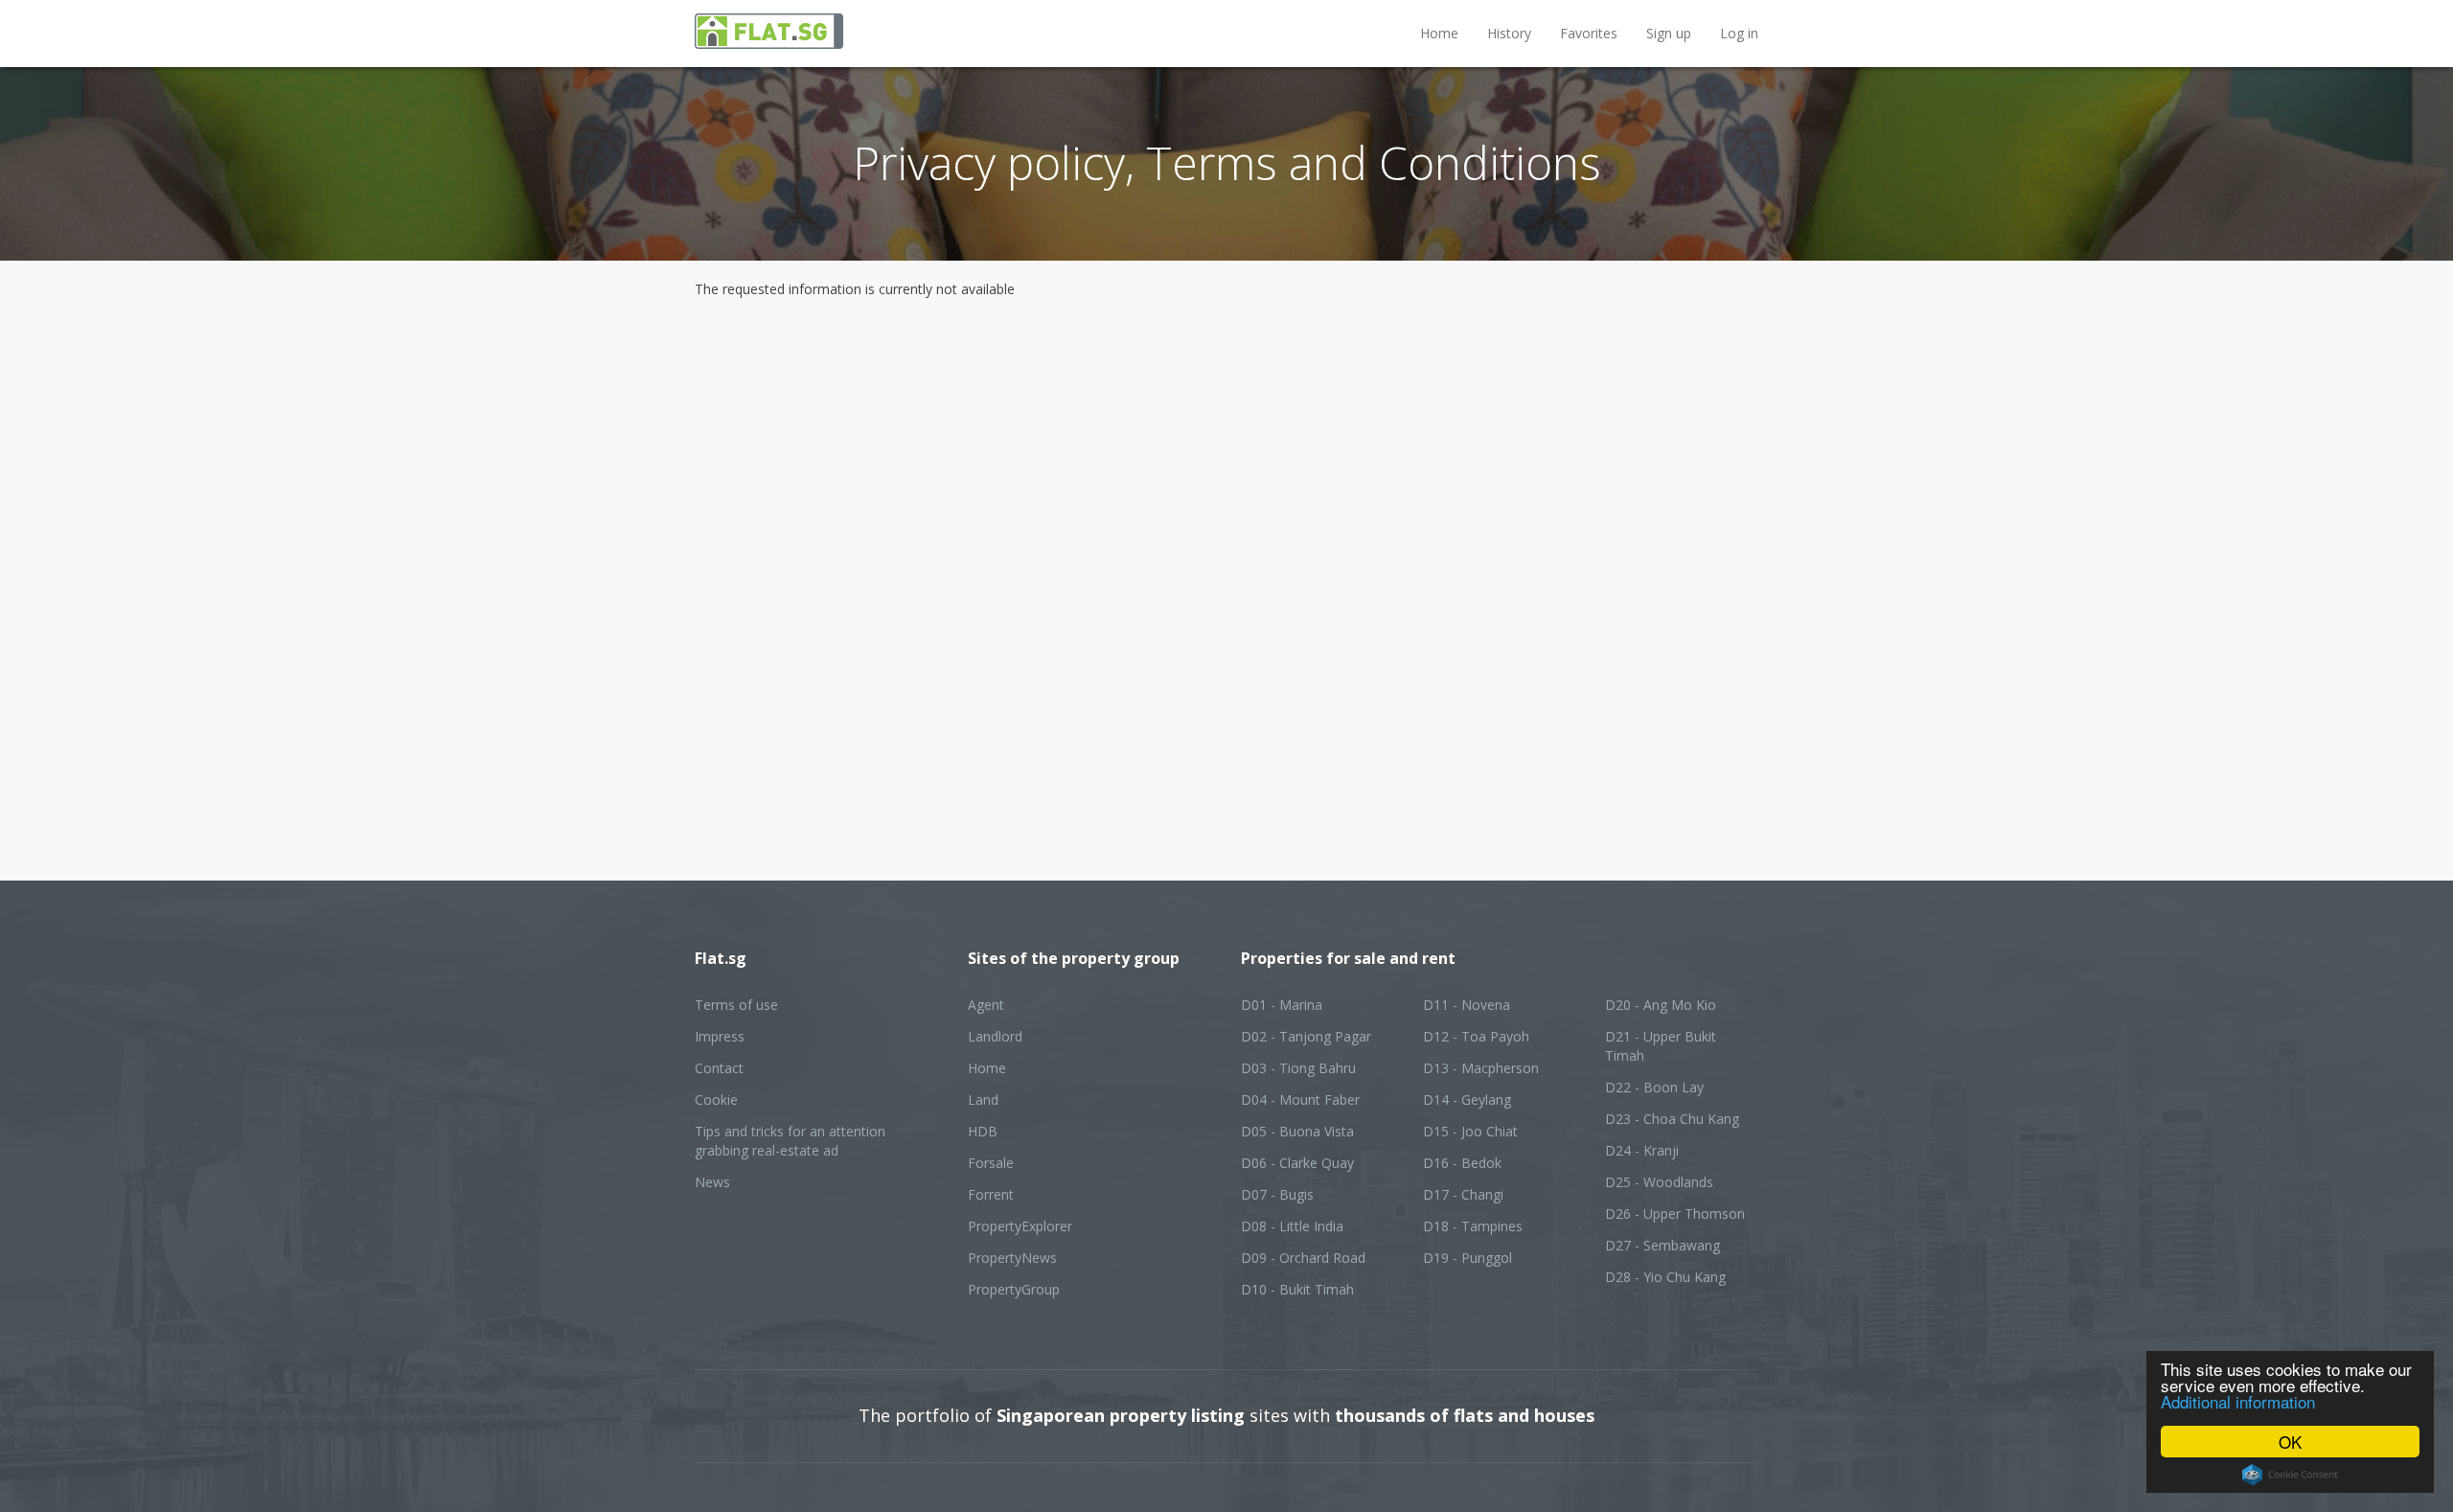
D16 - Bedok (1462, 1163)
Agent (986, 1005)
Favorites (1589, 33)
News (712, 1182)
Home (1439, 33)
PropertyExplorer (1020, 1226)
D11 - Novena (1467, 1005)
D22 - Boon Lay (1654, 1087)
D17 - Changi (1463, 1194)
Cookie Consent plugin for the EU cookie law (2290, 1475)
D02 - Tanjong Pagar (1306, 1036)
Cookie (716, 1100)
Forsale (991, 1163)
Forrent (991, 1194)
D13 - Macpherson (1481, 1068)
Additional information (2238, 1401)
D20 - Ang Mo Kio (1661, 1005)
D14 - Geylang (1467, 1100)
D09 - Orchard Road (1303, 1258)
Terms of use (736, 1005)
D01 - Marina (1282, 1005)
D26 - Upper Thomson (1675, 1214)
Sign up (1669, 33)
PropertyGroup (1014, 1289)
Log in (1739, 33)
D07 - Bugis (1277, 1194)
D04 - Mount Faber (1300, 1100)
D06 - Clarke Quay (1297, 1163)
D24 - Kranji (1642, 1150)
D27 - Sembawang (1662, 1245)
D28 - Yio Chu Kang (1665, 1277)
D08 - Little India (1292, 1226)
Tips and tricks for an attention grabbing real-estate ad (790, 1141)
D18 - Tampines (1473, 1226)
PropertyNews (1012, 1258)
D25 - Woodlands (1659, 1182)
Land (983, 1100)
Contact (719, 1068)
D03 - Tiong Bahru (1298, 1068)
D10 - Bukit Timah (1297, 1289)
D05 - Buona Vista (1297, 1131)
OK (2290, 1442)
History (1509, 33)
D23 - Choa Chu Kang (1672, 1119)
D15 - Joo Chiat (1470, 1131)
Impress (720, 1036)
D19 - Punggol (1467, 1258)
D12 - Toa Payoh (1476, 1036)
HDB (983, 1131)
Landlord (995, 1036)
